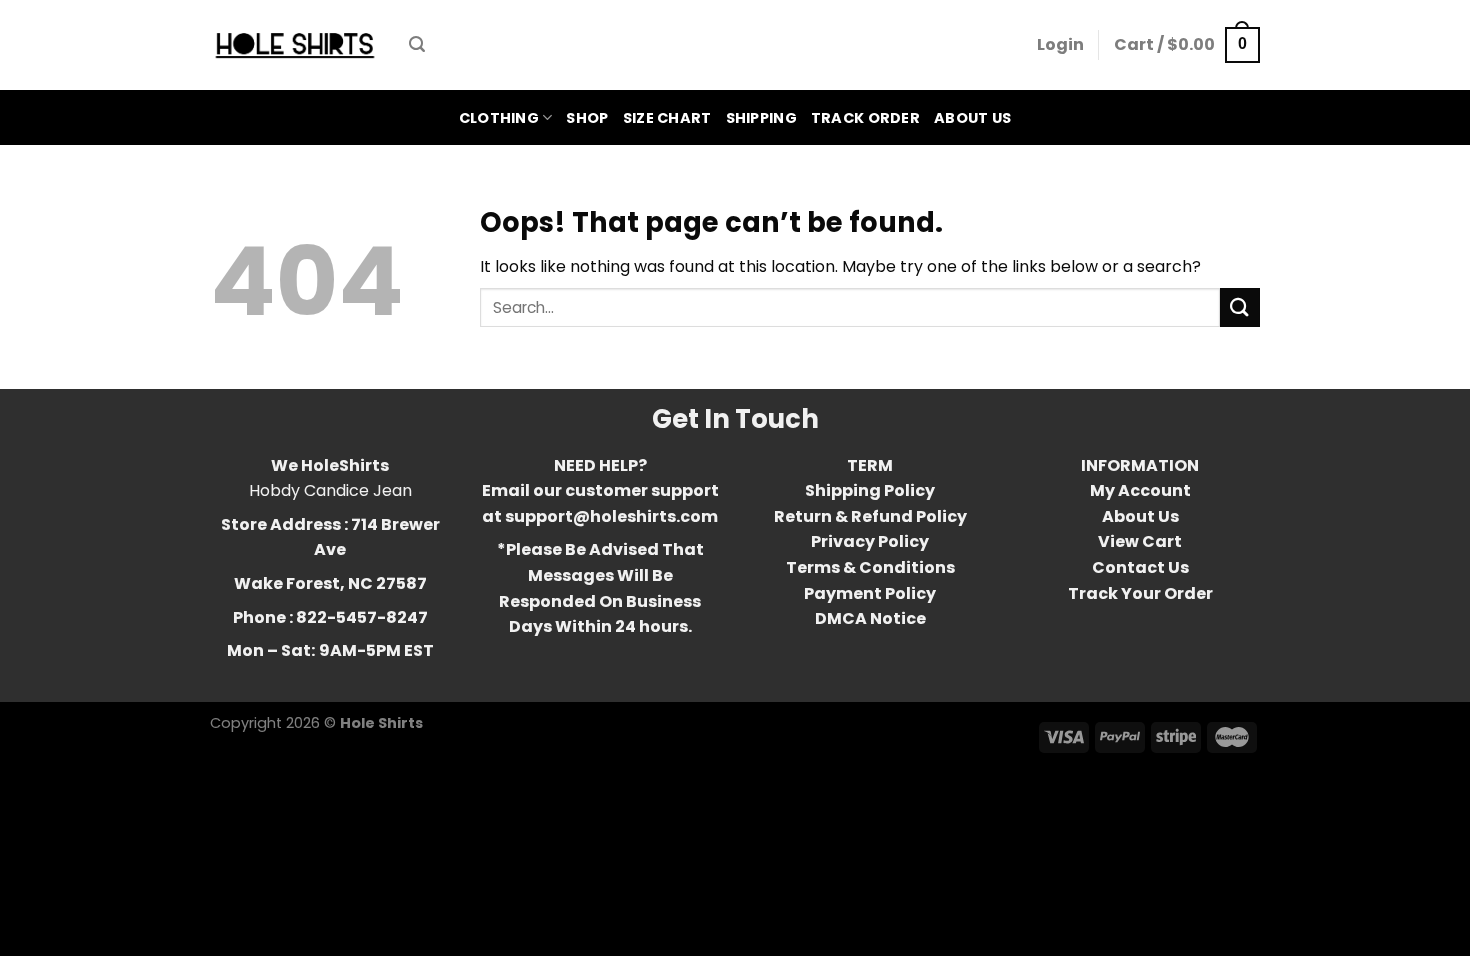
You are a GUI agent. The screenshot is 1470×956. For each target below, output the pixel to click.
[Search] (417, 44)
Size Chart (667, 118)
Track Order (865, 118)
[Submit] (1240, 307)
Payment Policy (870, 593)
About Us (972, 118)
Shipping (761, 118)
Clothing (499, 118)
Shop (587, 118)
